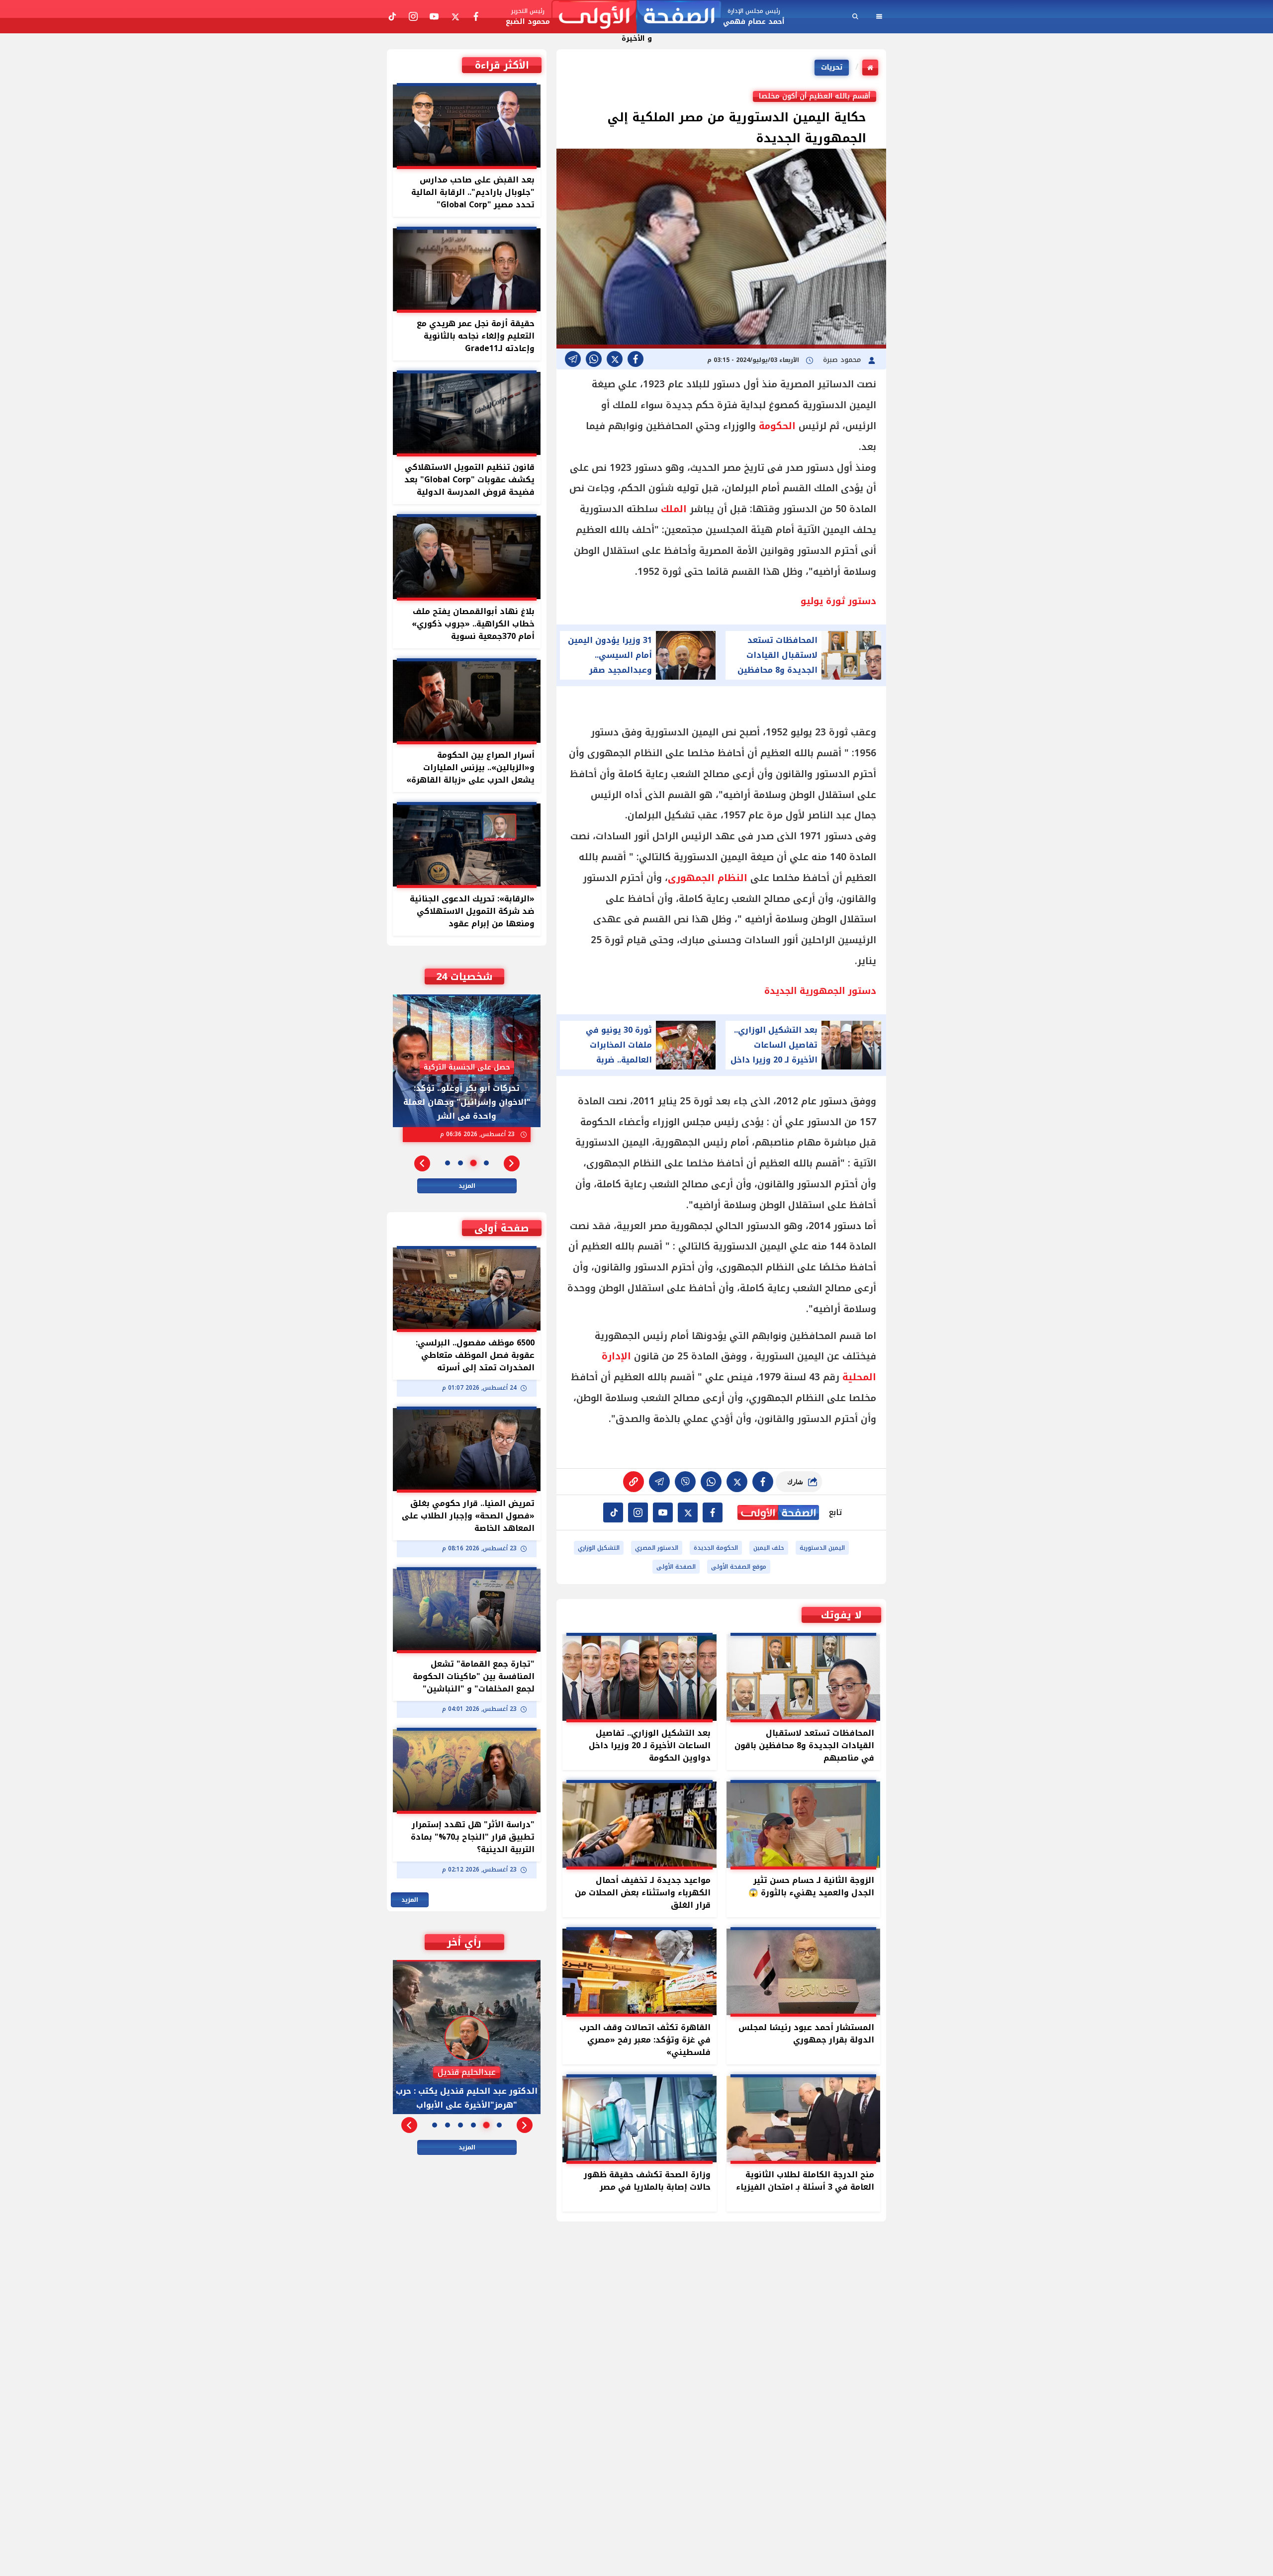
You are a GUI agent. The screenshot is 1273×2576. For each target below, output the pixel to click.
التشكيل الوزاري (599, 1548)
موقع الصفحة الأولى (739, 1567)
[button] (512, 1163)
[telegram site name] (663, 1512)
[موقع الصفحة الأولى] (636, 17)
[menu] (879, 16)
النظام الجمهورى (708, 878)
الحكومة (777, 426)
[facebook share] (636, 359)
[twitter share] (615, 359)
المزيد (467, 1186)
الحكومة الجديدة (716, 1548)
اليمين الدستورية (822, 1548)
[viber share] (573, 359)
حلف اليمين (769, 1548)
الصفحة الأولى (676, 1567)
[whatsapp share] (594, 359)
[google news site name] (713, 1512)
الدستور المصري (657, 1548)
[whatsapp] (634, 1482)
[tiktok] (613, 1512)
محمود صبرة (843, 360)
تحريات (832, 67)
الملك (674, 509)
